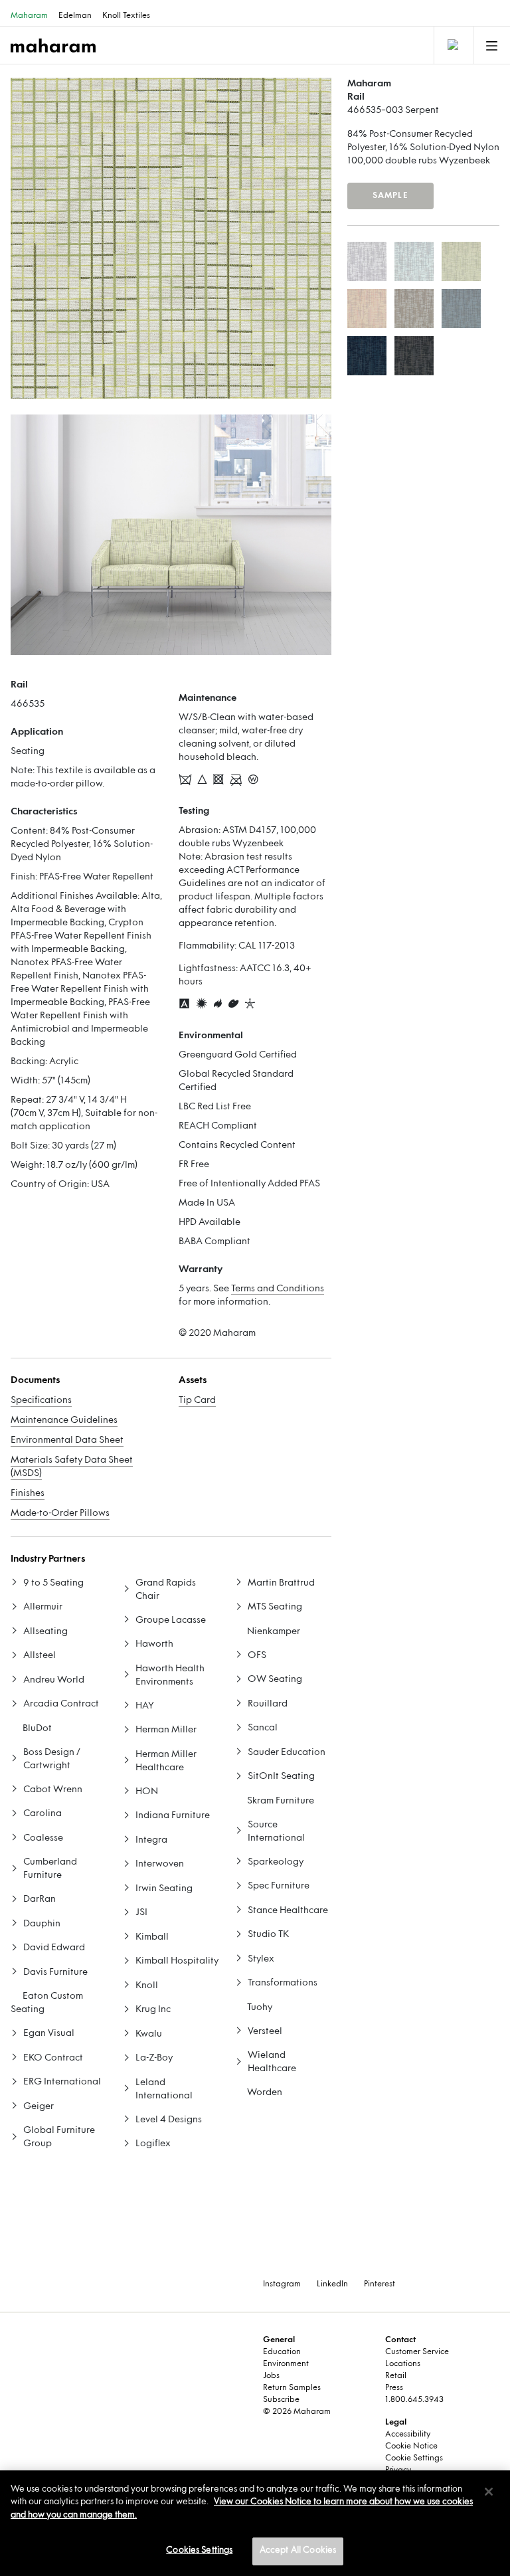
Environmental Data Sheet (67, 1440)
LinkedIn (332, 2284)
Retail (396, 2376)
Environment (286, 2364)
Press (394, 2388)
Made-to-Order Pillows (60, 1514)
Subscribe (281, 2400)
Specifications (41, 1401)
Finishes (28, 1494)
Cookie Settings (414, 2458)
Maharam (29, 16)
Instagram (282, 2284)
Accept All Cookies (298, 2551)
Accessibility (408, 2435)
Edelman (75, 16)
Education (282, 2352)
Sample (390, 196)
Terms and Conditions (278, 1289)
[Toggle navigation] (452, 45)
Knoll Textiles (126, 16)
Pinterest (380, 2284)
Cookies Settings (199, 2551)
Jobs (271, 2376)
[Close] (489, 2492)
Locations (403, 2364)
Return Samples (292, 2388)
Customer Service (417, 2352)
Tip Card (197, 1401)
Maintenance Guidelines (64, 1421)
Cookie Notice (411, 2446)
